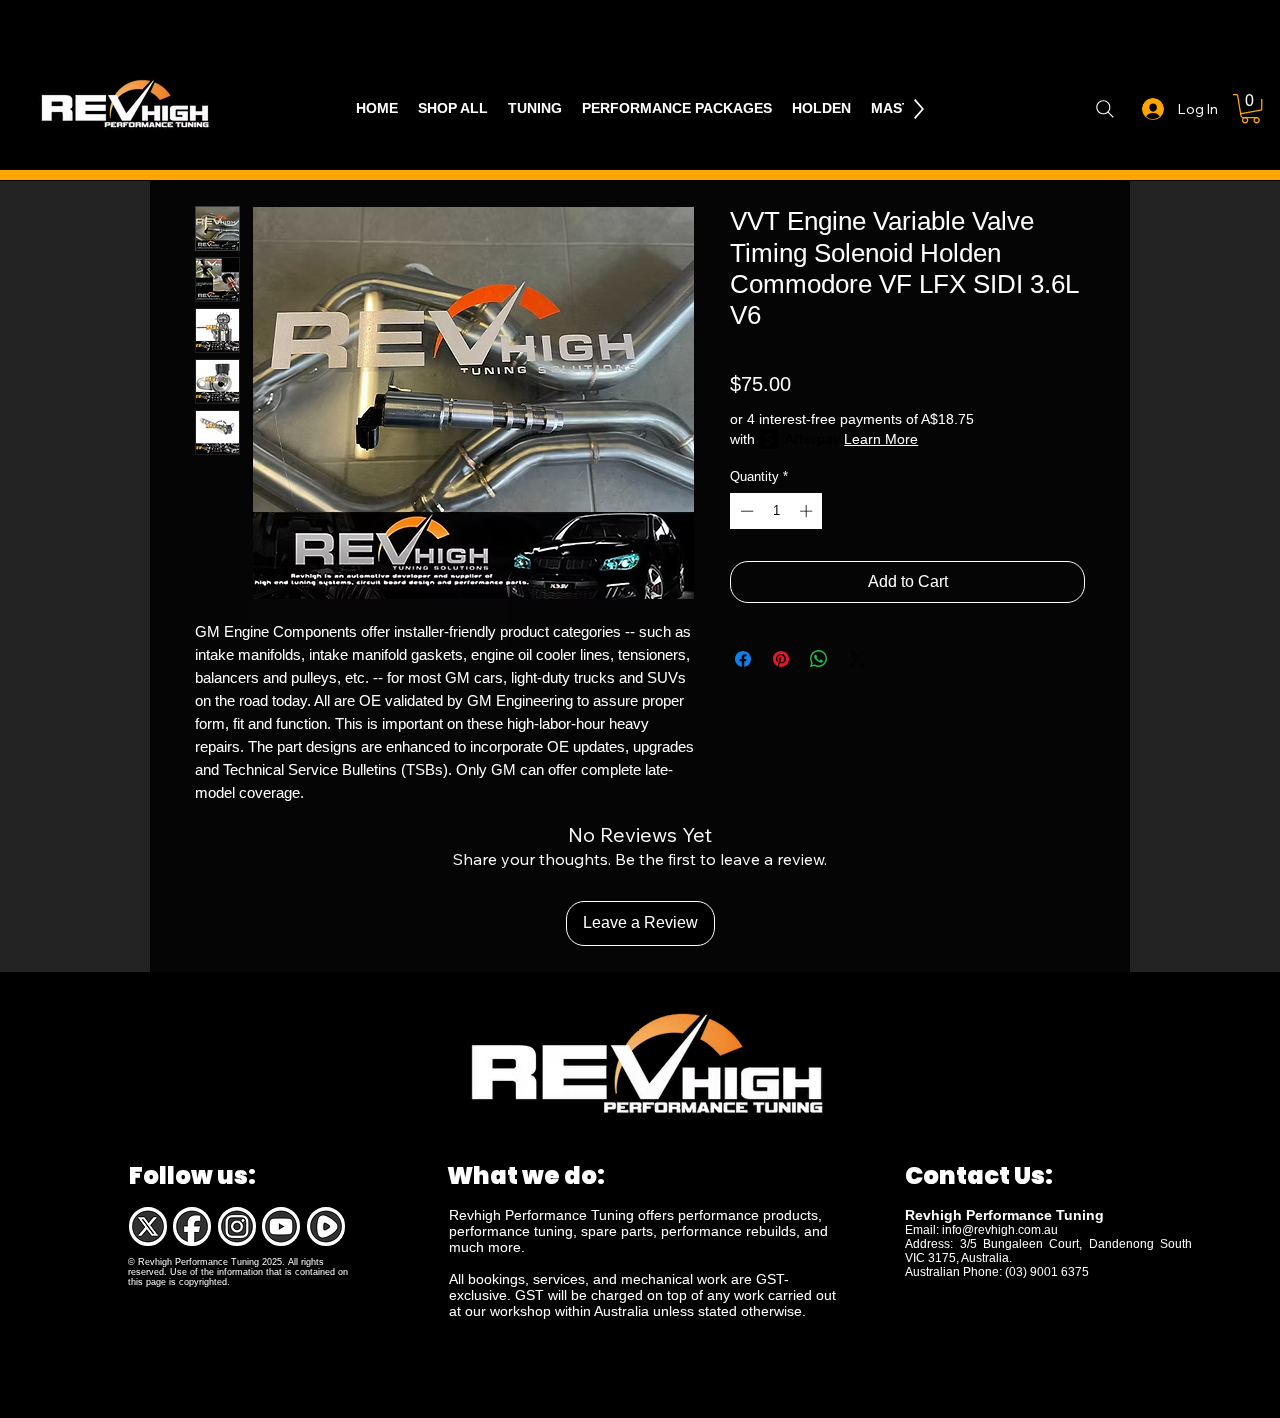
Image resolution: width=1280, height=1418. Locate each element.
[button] (1250, 108)
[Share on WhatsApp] (819, 659)
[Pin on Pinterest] (781, 659)
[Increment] (808, 511)
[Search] (1104, 109)
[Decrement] (745, 511)
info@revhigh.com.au (1000, 1230)
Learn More (881, 439)
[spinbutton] (776, 511)
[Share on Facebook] (743, 659)
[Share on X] (857, 659)
